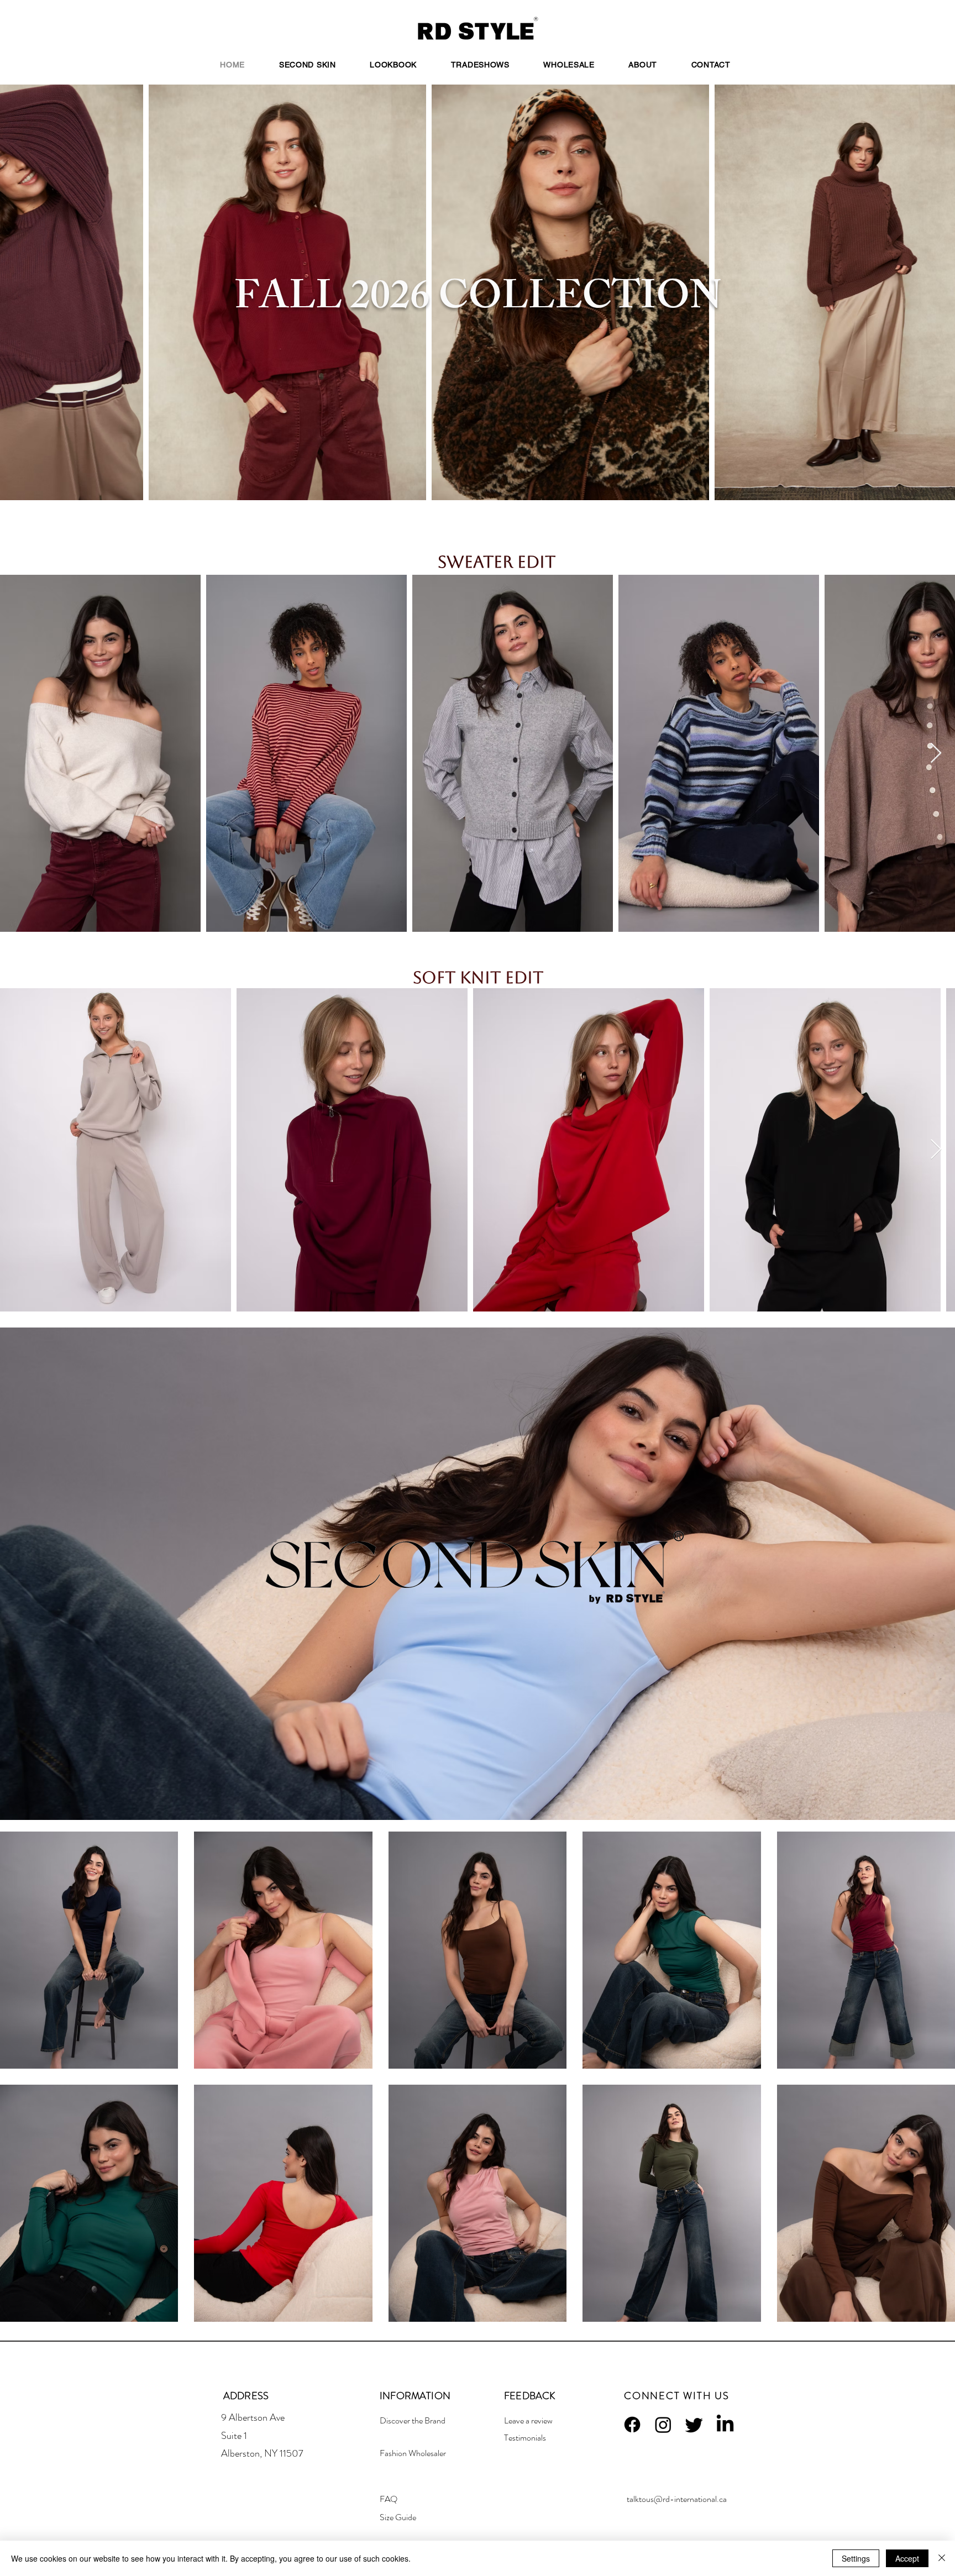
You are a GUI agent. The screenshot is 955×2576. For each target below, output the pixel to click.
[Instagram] (663, 2425)
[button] (393, 65)
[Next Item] (936, 754)
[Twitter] (694, 2425)
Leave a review (528, 2420)
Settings (856, 2558)
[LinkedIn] (725, 2425)
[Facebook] (632, 2425)
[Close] (942, 2558)
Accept (907, 2558)
